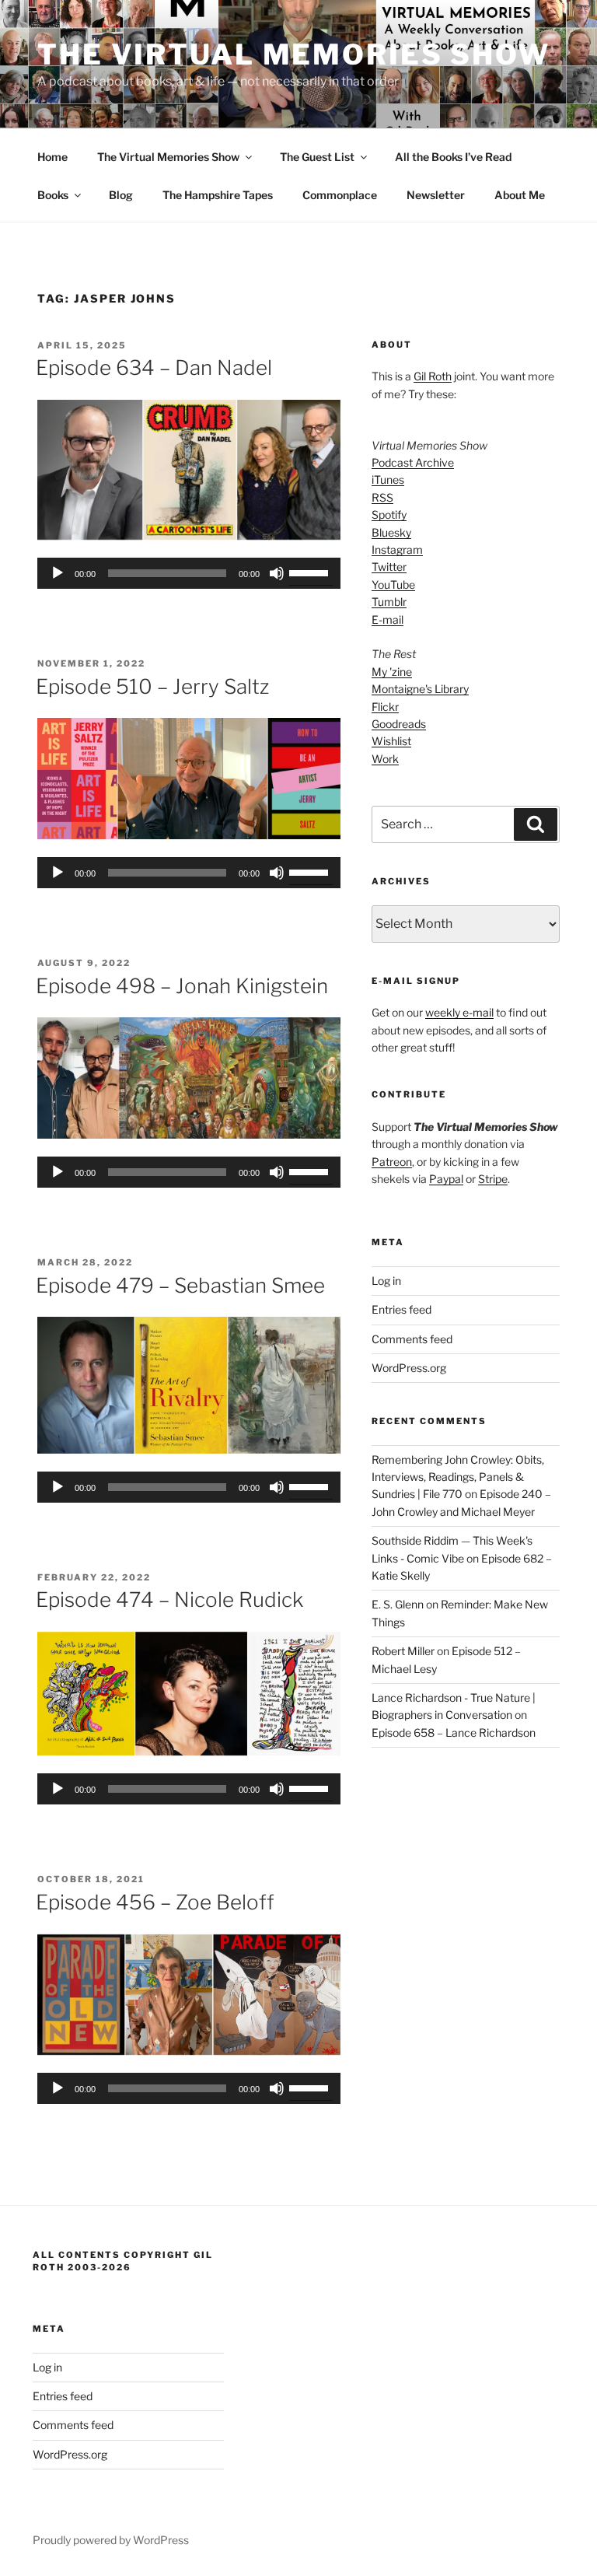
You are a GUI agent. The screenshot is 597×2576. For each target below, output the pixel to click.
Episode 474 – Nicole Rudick (169, 1599)
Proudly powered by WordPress (111, 2540)
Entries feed (401, 1309)
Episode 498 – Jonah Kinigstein (182, 986)
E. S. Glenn (398, 1604)
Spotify (389, 514)
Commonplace (340, 195)
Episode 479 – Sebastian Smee (180, 1285)
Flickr (385, 707)
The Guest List (317, 157)
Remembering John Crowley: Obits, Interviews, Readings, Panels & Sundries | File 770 (458, 1477)
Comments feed (412, 1339)
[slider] (311, 572)
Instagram (397, 549)
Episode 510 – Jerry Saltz (152, 686)
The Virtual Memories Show (294, 54)
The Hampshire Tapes (218, 195)
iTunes (388, 479)
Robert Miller (403, 1651)
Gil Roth (433, 376)
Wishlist (391, 741)
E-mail (388, 619)
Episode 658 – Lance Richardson (454, 1732)
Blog (121, 195)
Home (52, 157)
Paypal (446, 1179)
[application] (189, 573)
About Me (520, 195)
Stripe (493, 1179)
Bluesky (391, 532)
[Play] (58, 573)
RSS (382, 497)
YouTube (393, 584)
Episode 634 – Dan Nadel (154, 367)
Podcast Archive (413, 462)
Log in (386, 1281)
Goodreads (399, 724)
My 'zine (392, 672)
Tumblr (389, 602)
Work (385, 759)
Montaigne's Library (420, 689)
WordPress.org (409, 1368)
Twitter (389, 567)
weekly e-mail (459, 1012)
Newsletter (436, 195)
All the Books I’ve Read (453, 157)
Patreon (392, 1162)
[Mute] (277, 573)
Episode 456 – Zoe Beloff (155, 1902)
